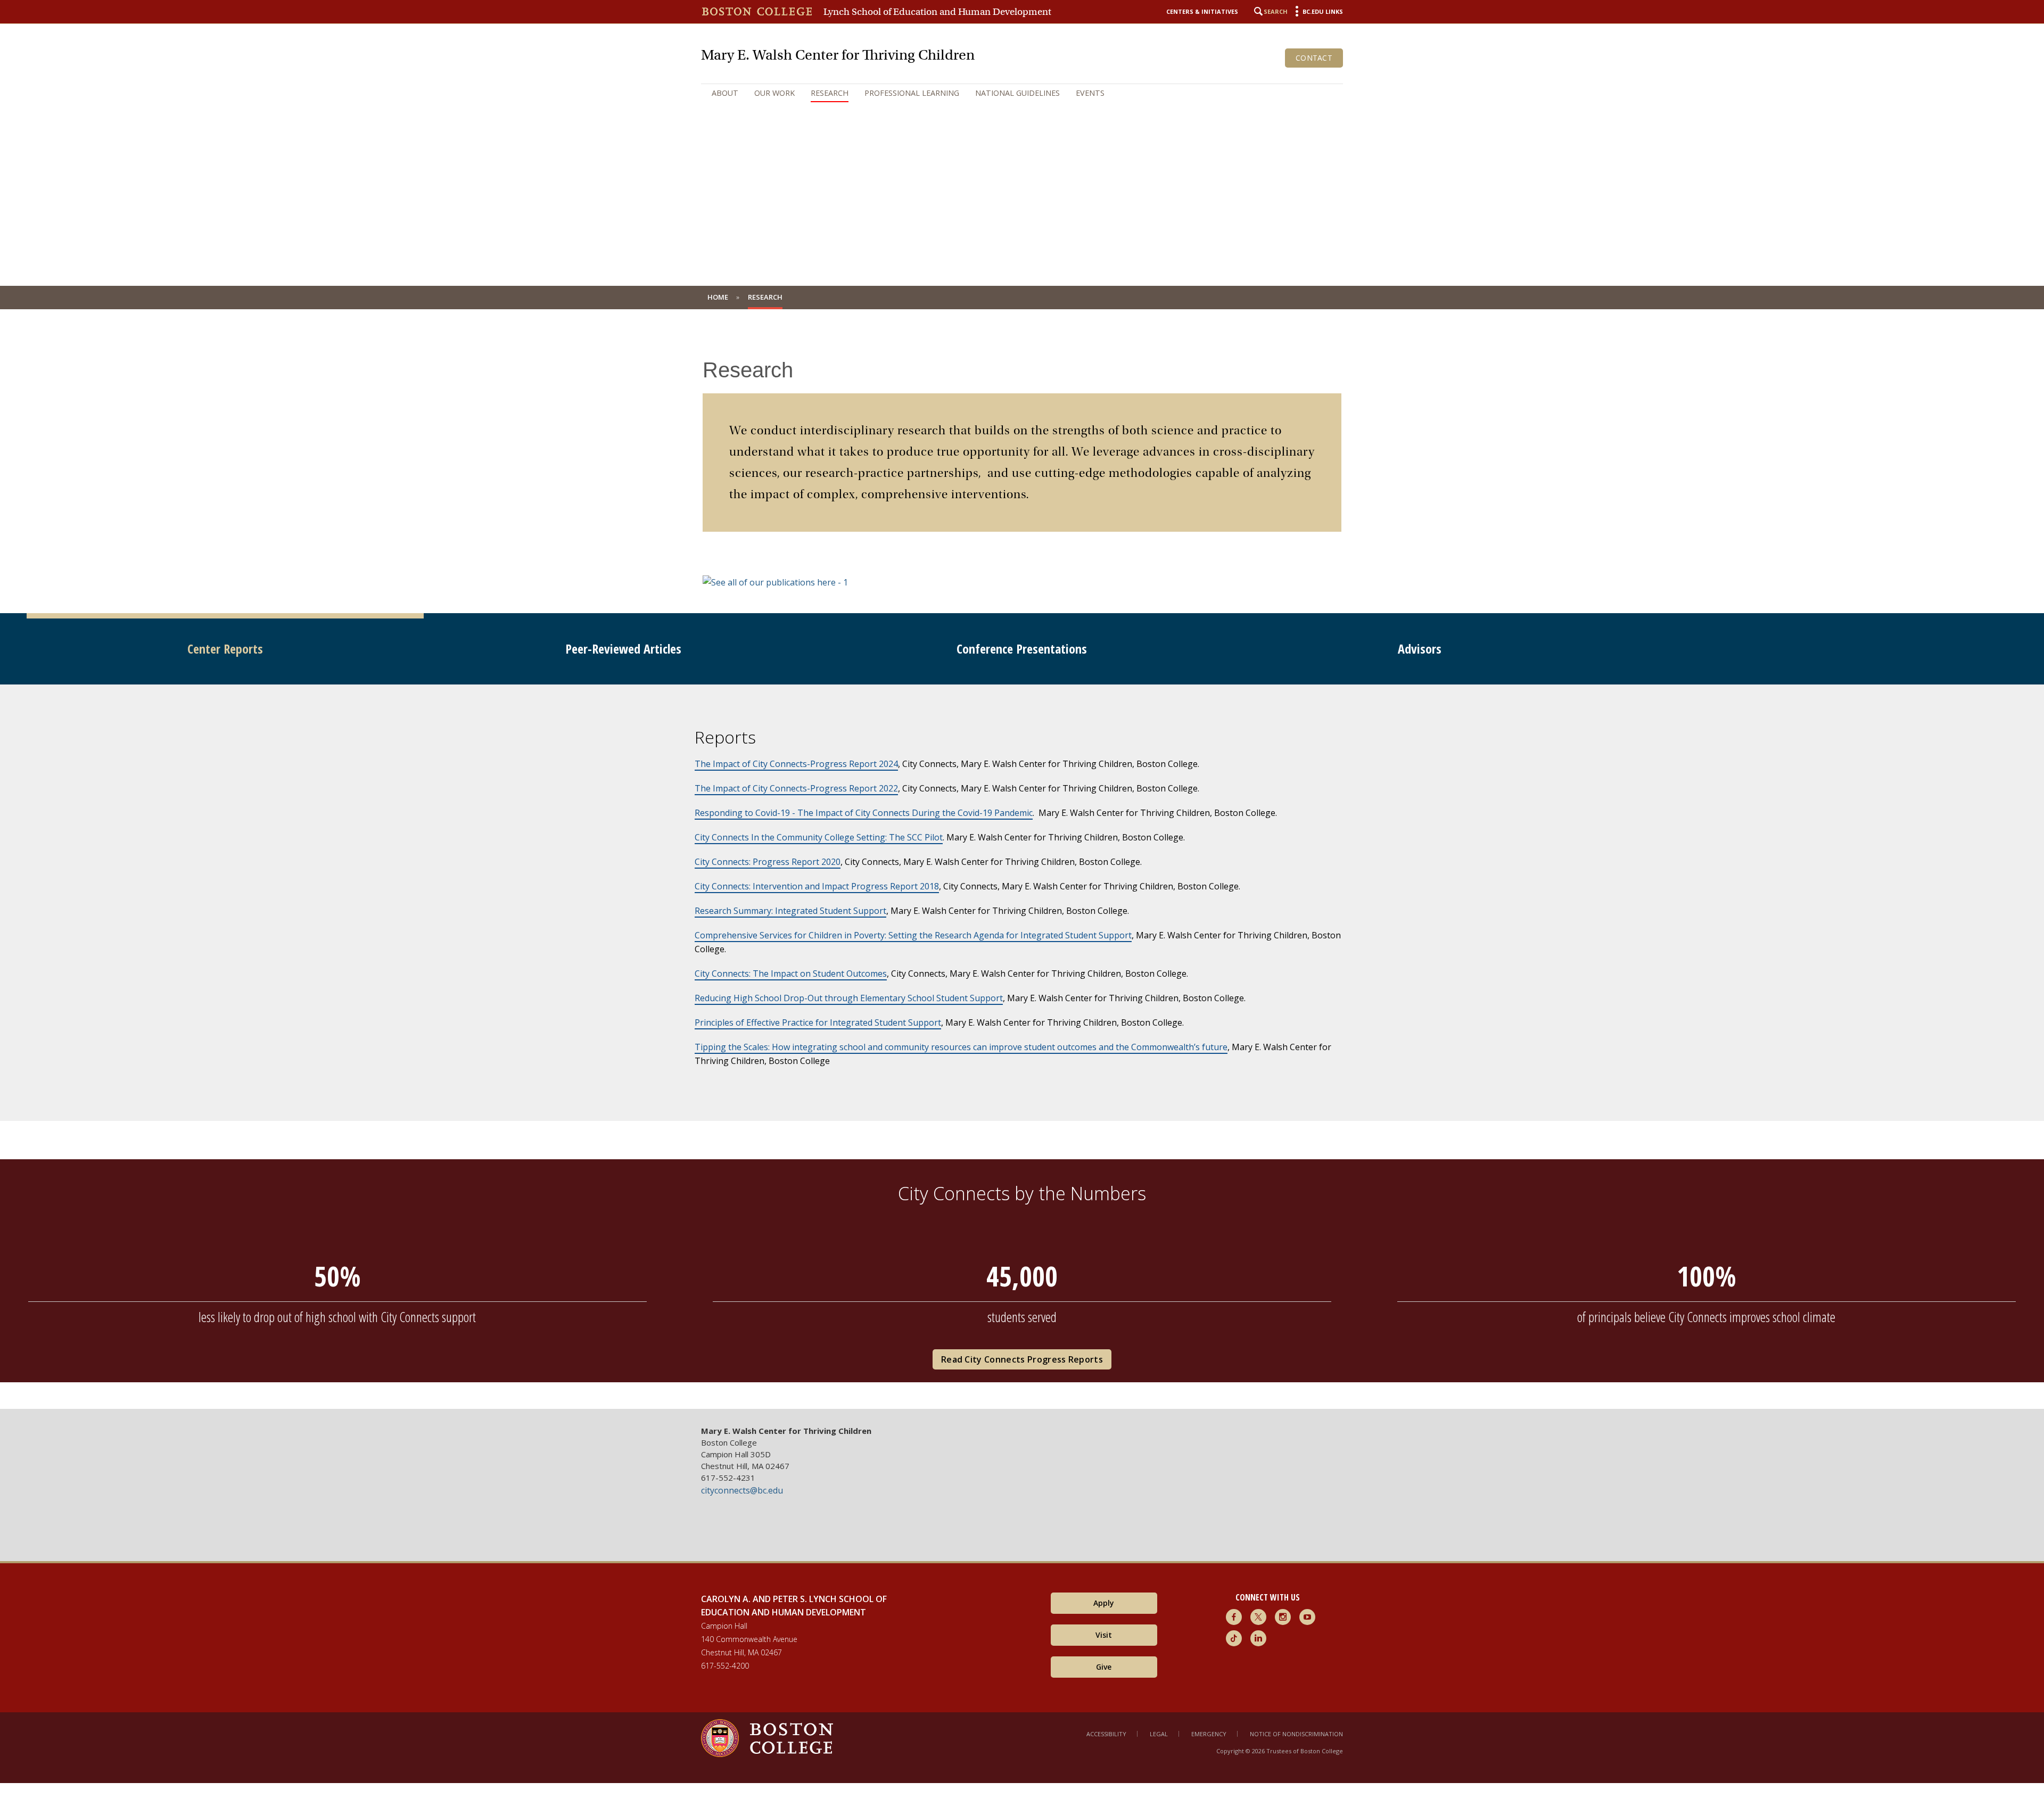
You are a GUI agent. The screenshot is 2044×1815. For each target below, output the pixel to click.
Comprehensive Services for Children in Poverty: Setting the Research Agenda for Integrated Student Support (913, 935)
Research (830, 93)
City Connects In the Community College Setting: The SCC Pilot (819, 837)
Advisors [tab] (1420, 649)
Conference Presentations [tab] (1022, 649)
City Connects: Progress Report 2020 (768, 862)
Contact (1314, 58)
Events (1090, 93)
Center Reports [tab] (225, 649)
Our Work (774, 93)
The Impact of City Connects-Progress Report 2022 (796, 788)
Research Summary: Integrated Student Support (790, 911)
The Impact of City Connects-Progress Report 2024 (796, 764)
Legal (1159, 1734)
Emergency (1209, 1734)
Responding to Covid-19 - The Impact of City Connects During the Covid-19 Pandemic (864, 813)
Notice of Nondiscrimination (1296, 1734)
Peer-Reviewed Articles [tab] (623, 649)
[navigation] (1022, 93)
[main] (1022, 867)
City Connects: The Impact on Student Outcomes (791, 973)
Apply (1104, 1603)
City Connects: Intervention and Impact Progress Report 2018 (817, 886)
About (725, 93)
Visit (1104, 1635)
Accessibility (1106, 1734)
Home (718, 297)
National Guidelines (1017, 93)
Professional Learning (912, 93)
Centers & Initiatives (1202, 11)
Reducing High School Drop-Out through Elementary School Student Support (849, 998)
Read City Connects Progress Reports (1022, 1359)
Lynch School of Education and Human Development (937, 12)
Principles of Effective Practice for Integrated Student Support (818, 1022)
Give (1104, 1667)
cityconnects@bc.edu (742, 1490)
